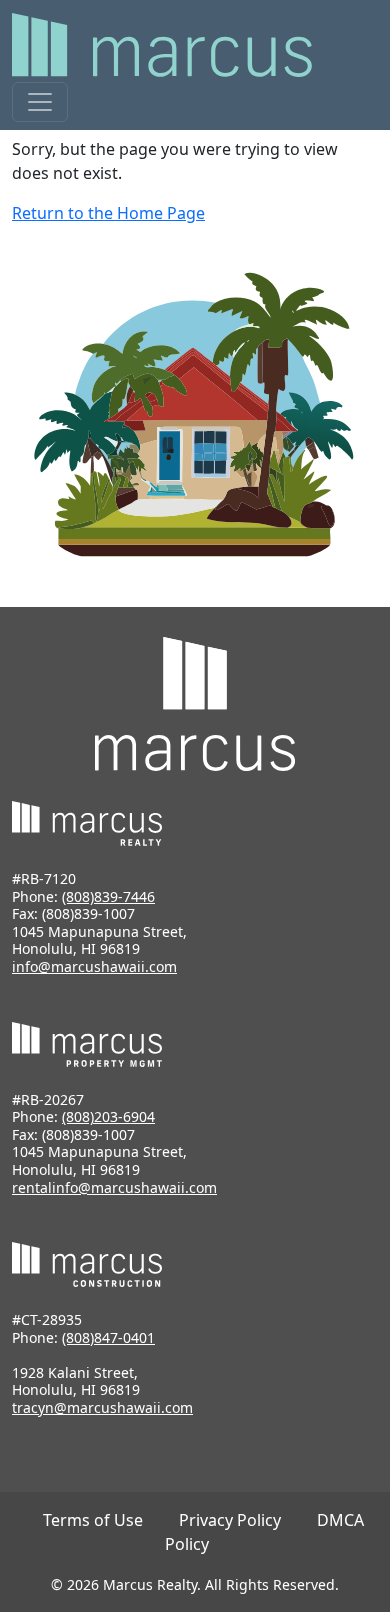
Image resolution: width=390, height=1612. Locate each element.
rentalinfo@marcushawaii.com (114, 1187)
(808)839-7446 (108, 896)
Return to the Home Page (108, 213)
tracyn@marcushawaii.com (102, 1407)
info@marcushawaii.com (94, 966)
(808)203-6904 (108, 1116)
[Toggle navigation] (40, 102)
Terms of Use (93, 1520)
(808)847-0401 (108, 1337)
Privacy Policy (230, 1520)
